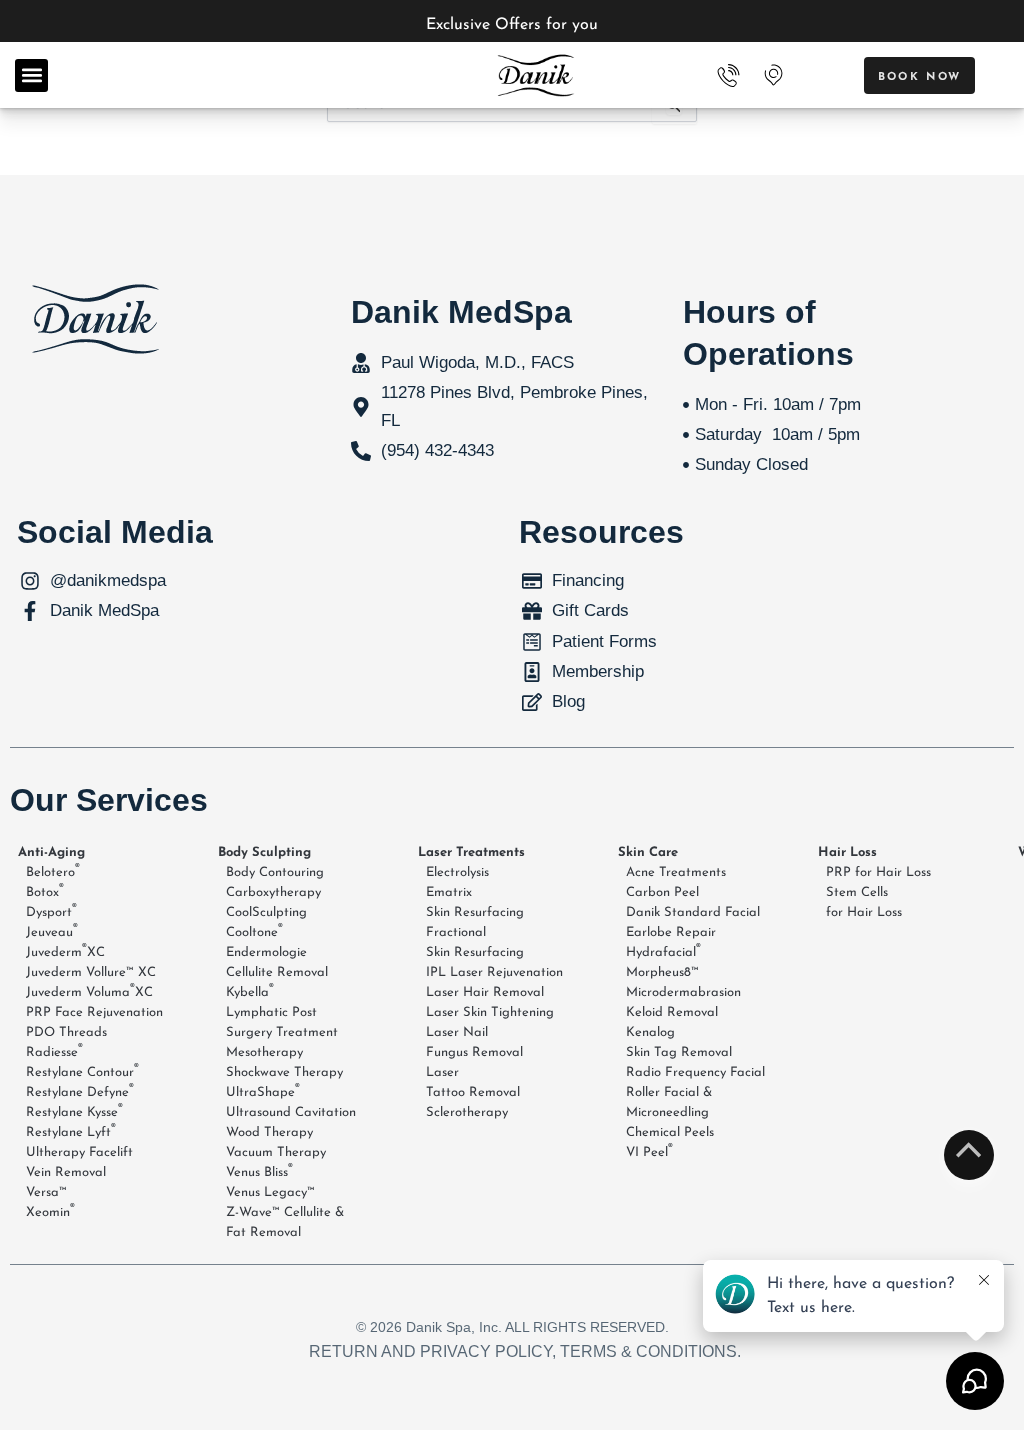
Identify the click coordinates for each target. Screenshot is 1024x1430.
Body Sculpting (264, 852)
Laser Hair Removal (485, 992)
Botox (45, 891)
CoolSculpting (266, 912)
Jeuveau (52, 931)
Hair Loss (847, 852)
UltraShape (263, 1091)
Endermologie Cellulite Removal (277, 962)
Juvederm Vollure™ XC (91, 972)
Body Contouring (275, 872)
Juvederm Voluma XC (89, 991)
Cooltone (254, 931)
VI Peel (649, 1151)
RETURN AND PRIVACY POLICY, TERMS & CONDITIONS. (525, 1351)
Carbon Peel (662, 892)
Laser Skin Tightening (490, 1012)
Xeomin (50, 1211)
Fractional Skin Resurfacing (475, 942)
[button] (31, 75)
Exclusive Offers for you (512, 25)
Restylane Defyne (80, 1091)
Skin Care (648, 852)
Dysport (51, 911)
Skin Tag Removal (679, 1052)
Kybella (250, 991)
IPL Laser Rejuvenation (494, 972)
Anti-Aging (51, 852)
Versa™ (46, 1192)
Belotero (53, 871)
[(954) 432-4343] (728, 75)
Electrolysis (457, 872)
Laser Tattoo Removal (473, 1082)
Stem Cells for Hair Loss (864, 902)
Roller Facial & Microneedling (669, 1102)
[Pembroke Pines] (773, 75)
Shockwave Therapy (284, 1072)
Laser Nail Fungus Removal (474, 1042)
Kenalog (650, 1032)
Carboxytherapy (273, 892)
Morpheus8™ (662, 972)
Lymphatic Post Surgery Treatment (282, 1022)
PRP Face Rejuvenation (94, 1012)
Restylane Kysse (74, 1111)
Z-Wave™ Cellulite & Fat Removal (285, 1222)
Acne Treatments (676, 872)
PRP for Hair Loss (878, 872)
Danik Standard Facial (693, 912)
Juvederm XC (65, 951)
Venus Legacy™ (270, 1192)
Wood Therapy (269, 1132)
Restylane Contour (82, 1071)
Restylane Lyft (71, 1131)
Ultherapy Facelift (79, 1152)
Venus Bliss (259, 1171)
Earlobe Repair (671, 932)
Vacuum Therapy (276, 1152)
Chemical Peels (670, 1132)
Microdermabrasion (683, 992)
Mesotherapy (264, 1052)
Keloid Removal (672, 1012)
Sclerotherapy (467, 1112)
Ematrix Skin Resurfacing (475, 902)
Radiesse (54, 1051)
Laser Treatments (471, 852)
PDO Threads (66, 1032)
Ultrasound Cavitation (291, 1112)
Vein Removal (66, 1172)
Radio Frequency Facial (695, 1072)
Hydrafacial (663, 951)
